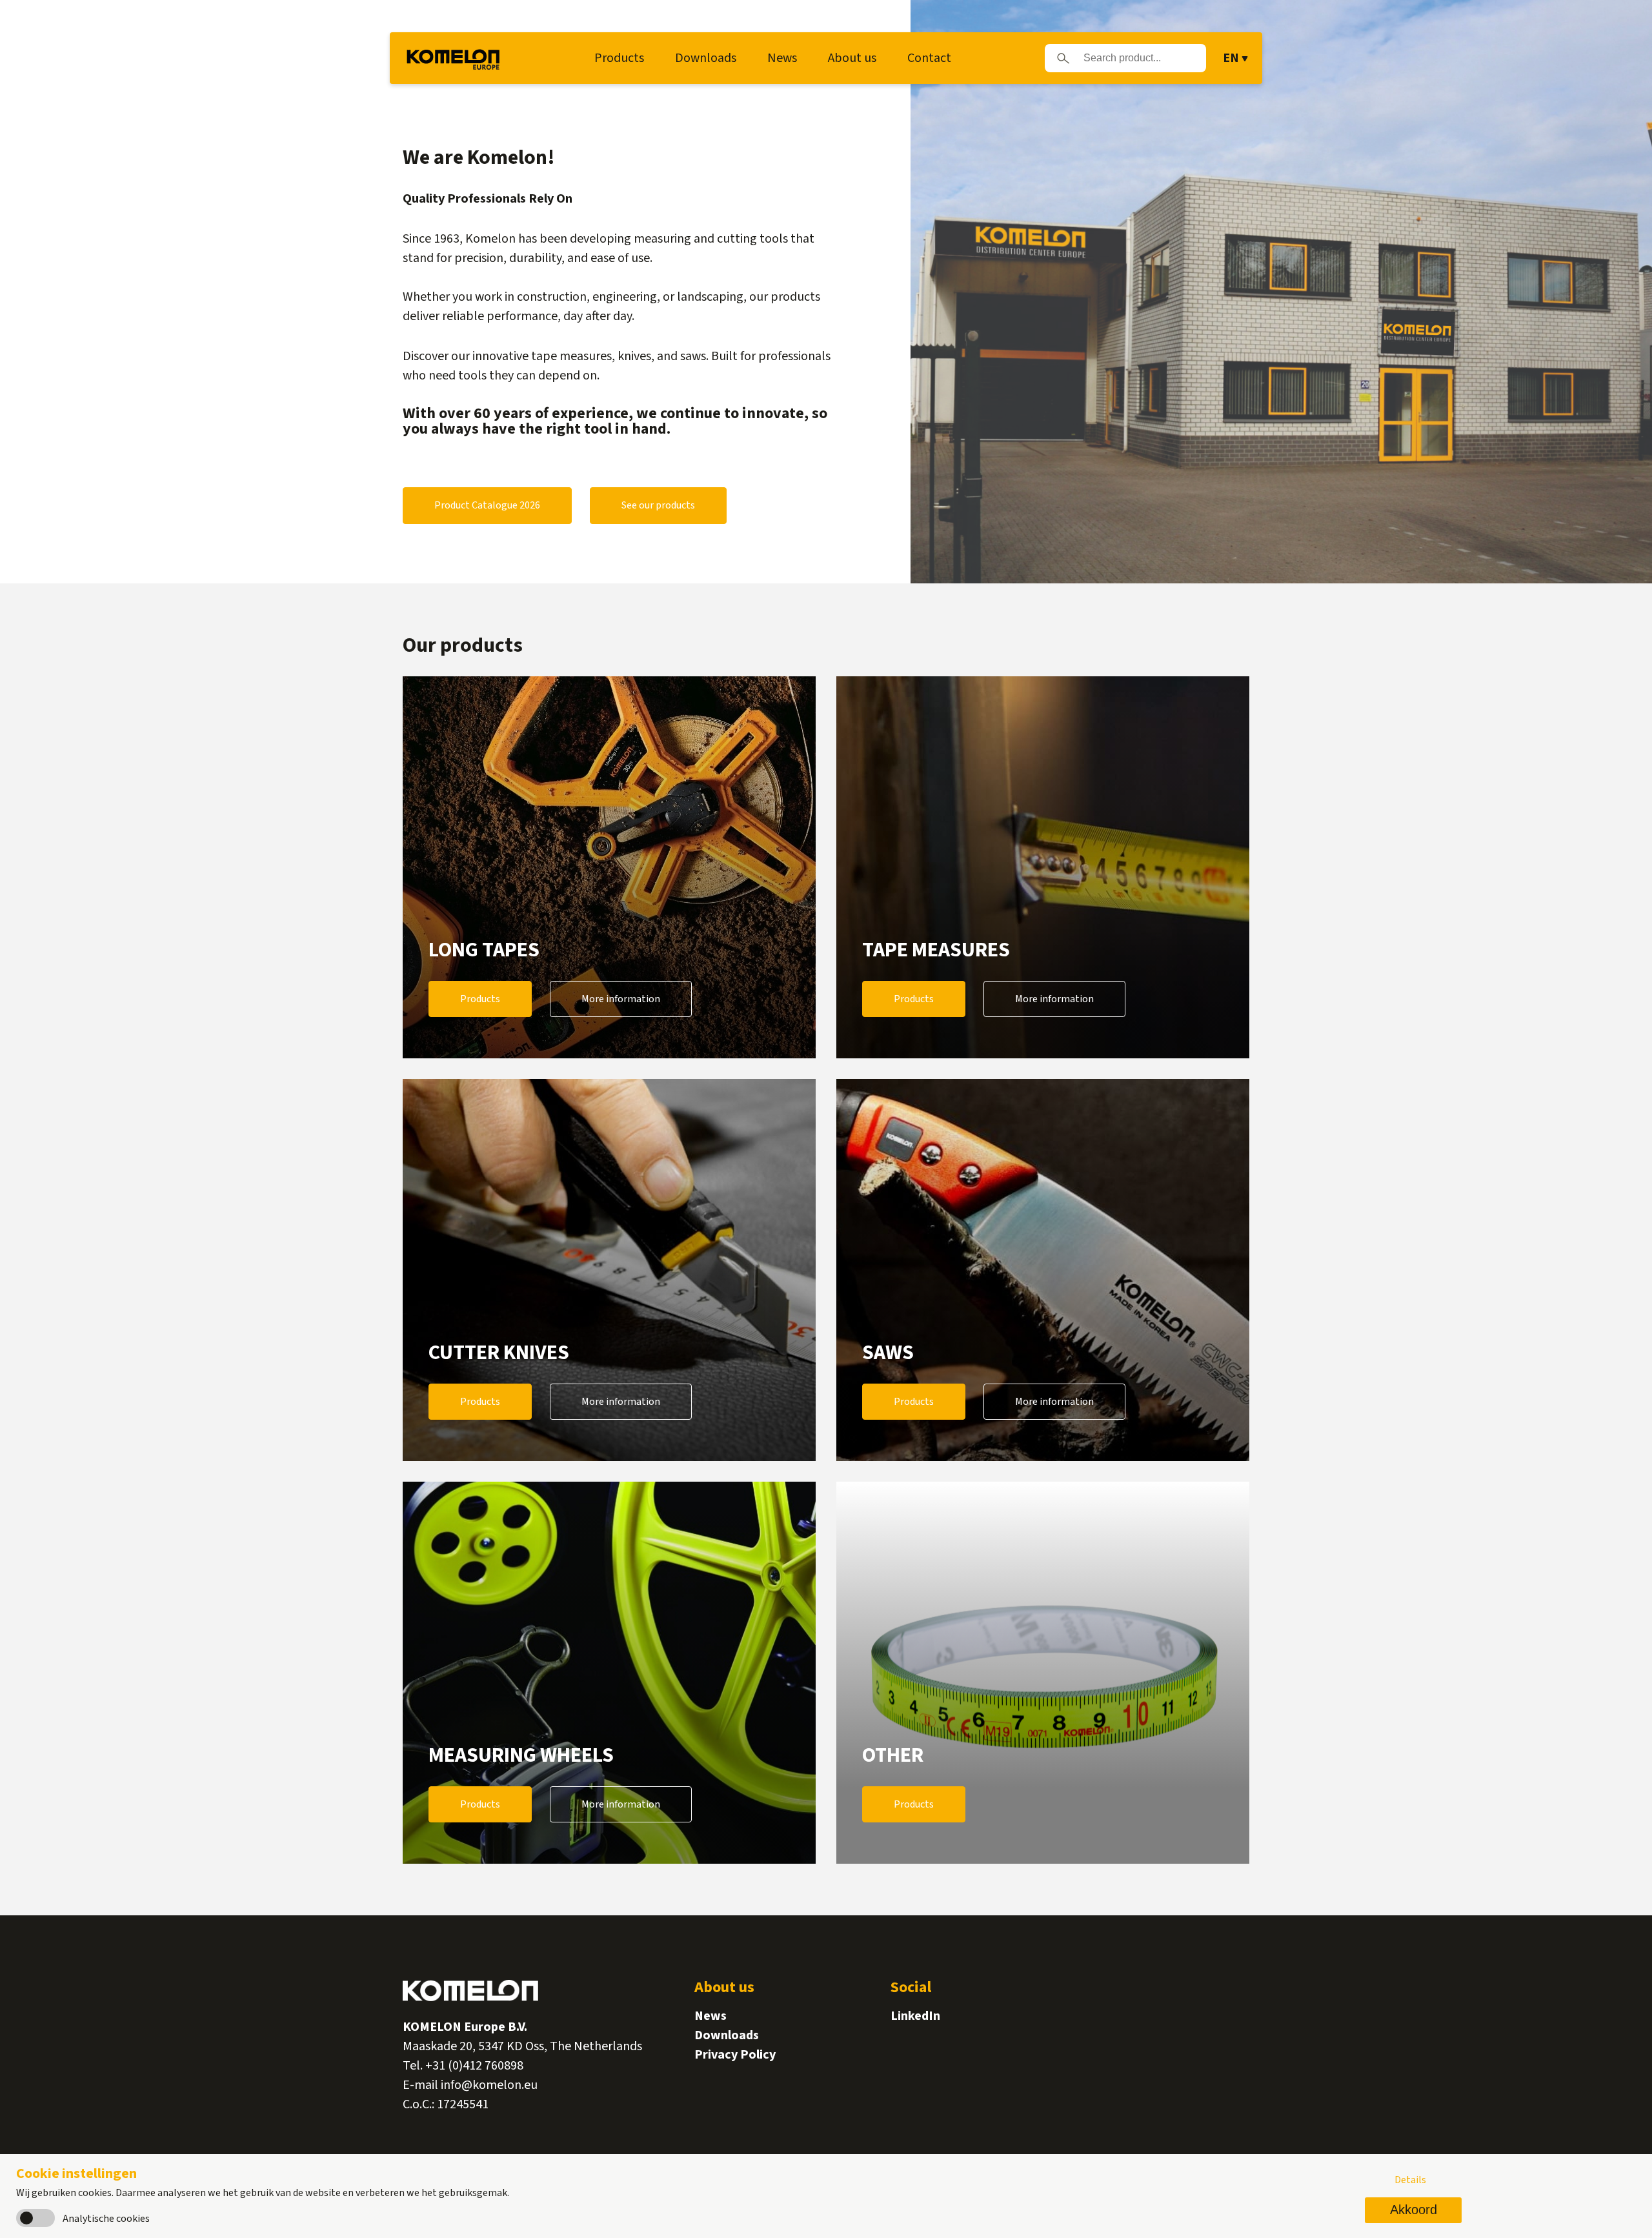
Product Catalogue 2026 (487, 505)
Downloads (706, 58)
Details (1410, 2180)
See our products (658, 505)
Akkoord (1414, 2210)
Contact (929, 58)
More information (621, 999)
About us (852, 58)
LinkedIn (915, 2016)
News (782, 58)
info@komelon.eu (489, 2085)
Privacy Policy (735, 2055)
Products (619, 58)
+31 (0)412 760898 (474, 2066)
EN (1231, 58)
